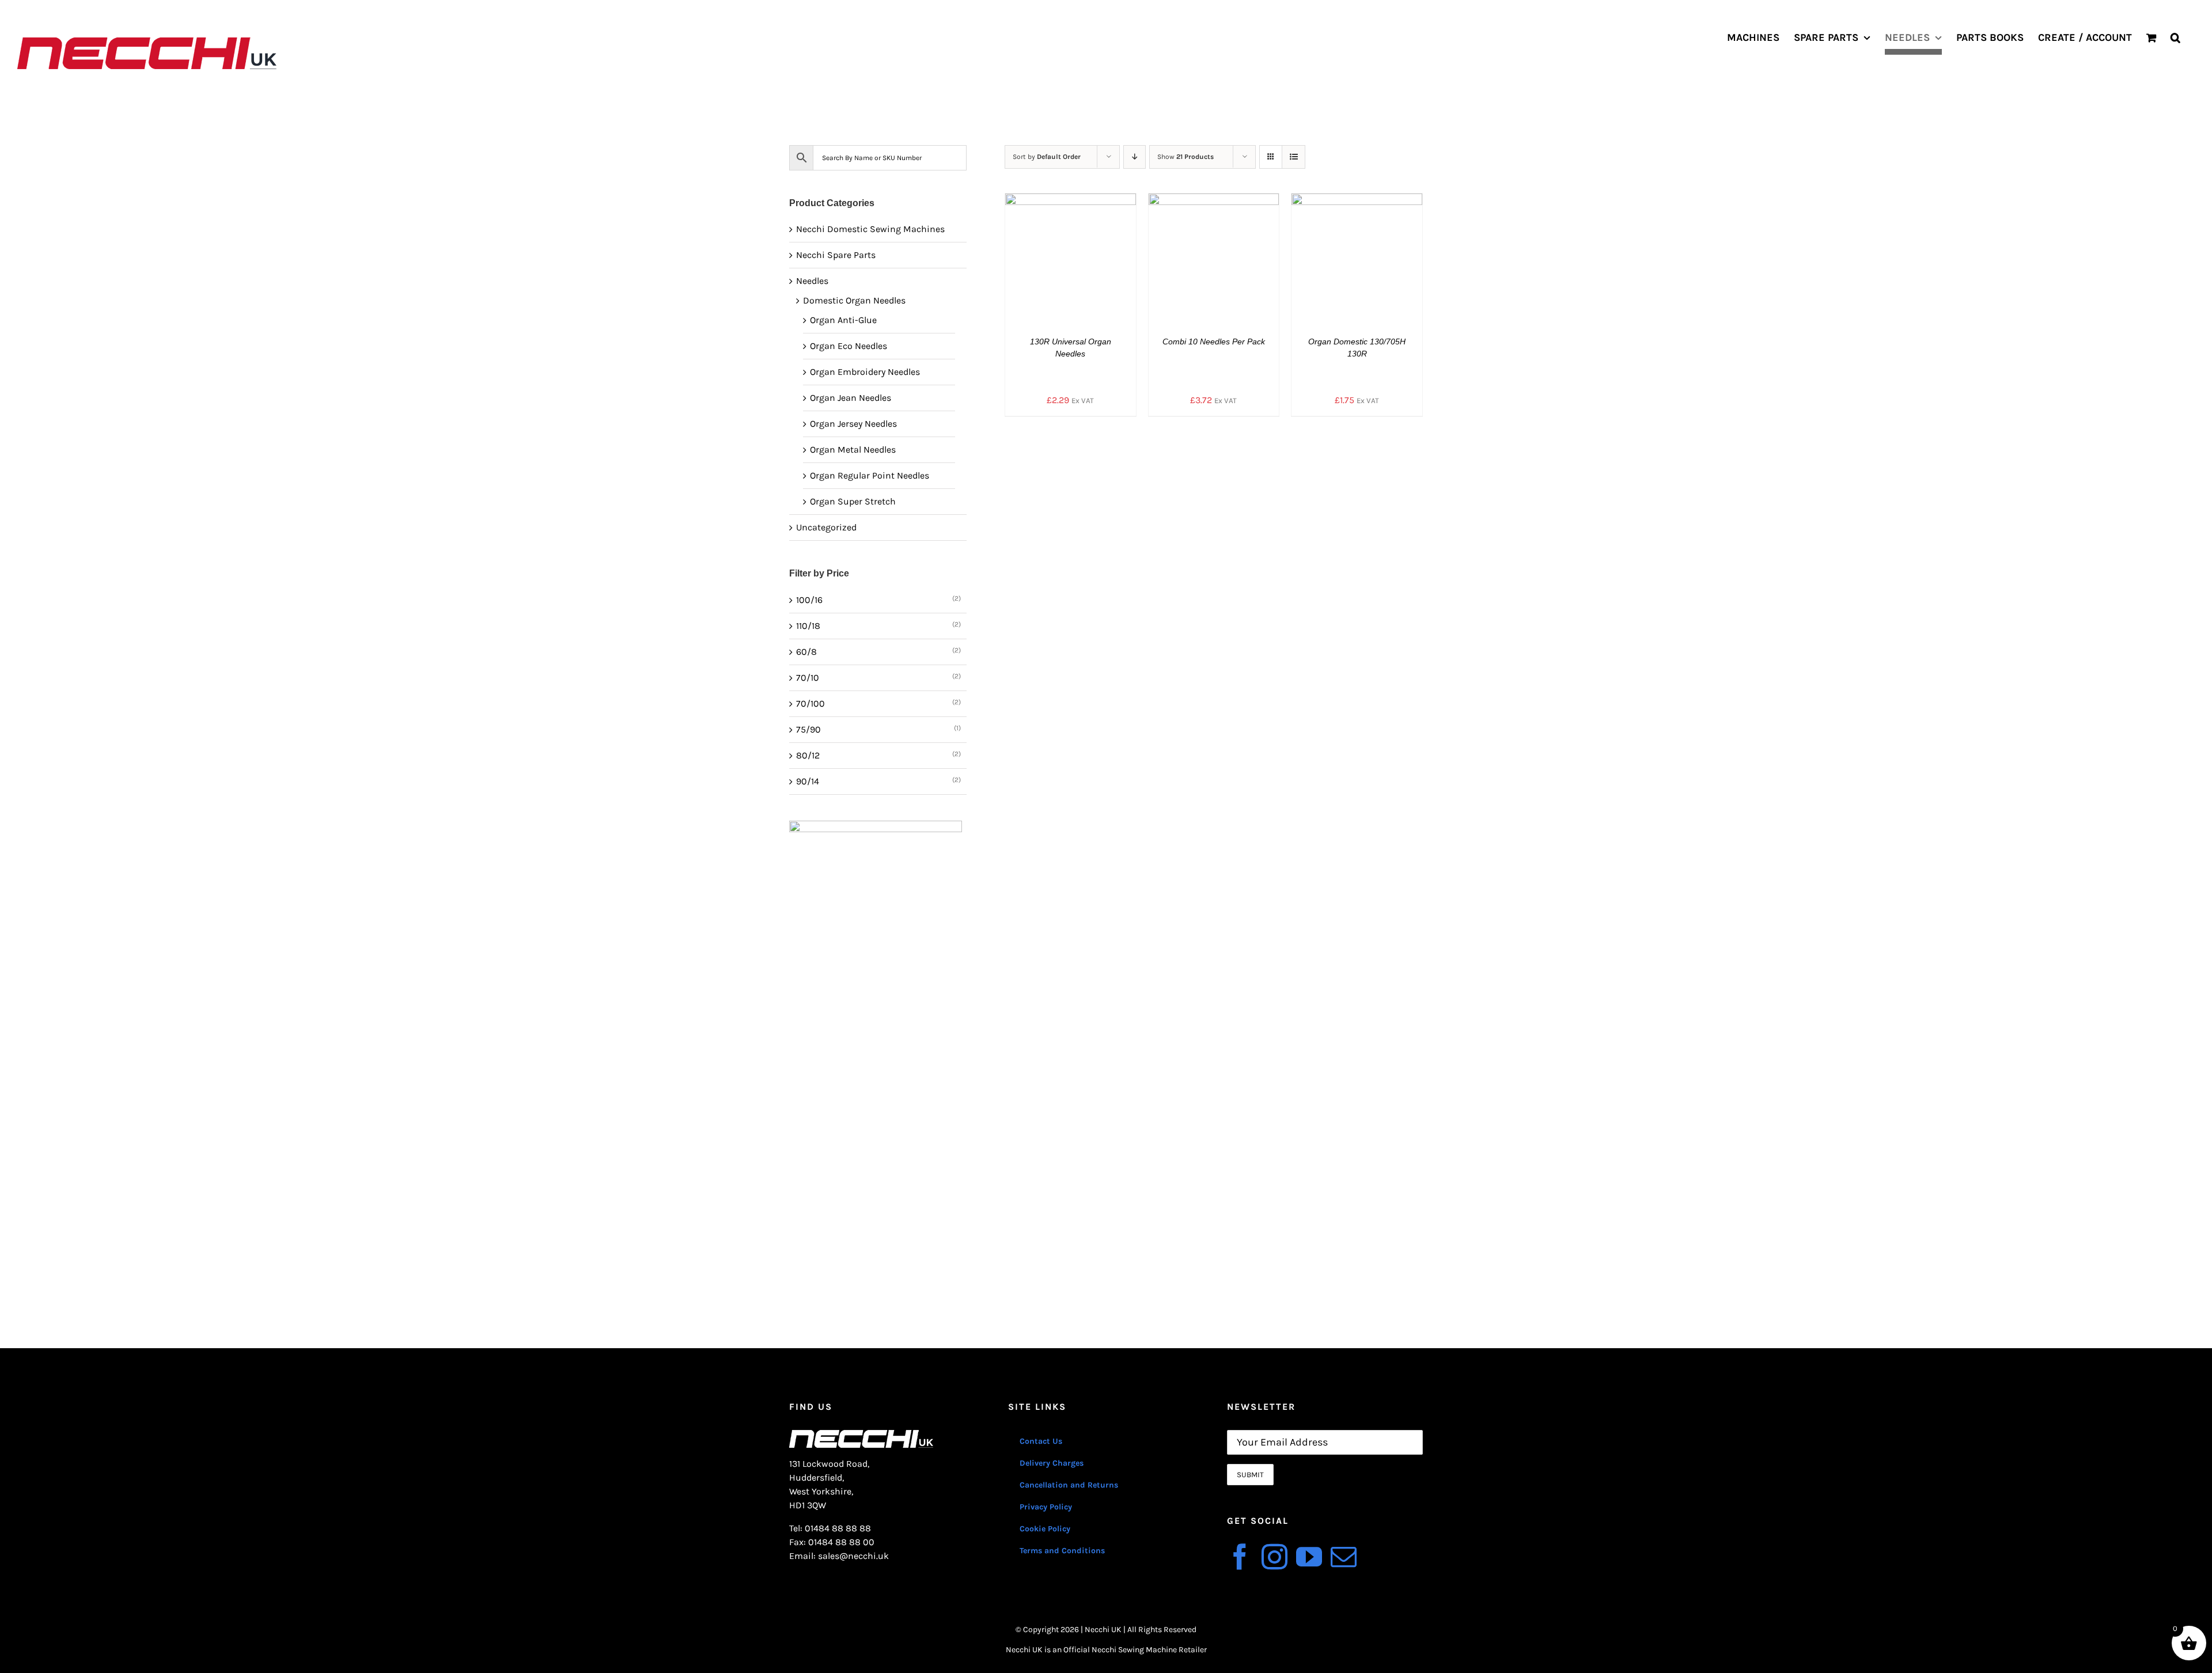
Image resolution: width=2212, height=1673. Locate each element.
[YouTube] (1309, 1557)
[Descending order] (1135, 157)
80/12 (808, 755)
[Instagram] (1274, 1557)
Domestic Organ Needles (854, 300)
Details (1079, 261)
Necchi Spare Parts (836, 255)
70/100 (810, 703)
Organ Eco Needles (849, 346)
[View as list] (1294, 157)
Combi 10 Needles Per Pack (1214, 342)
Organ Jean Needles (851, 398)
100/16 (809, 600)
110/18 (808, 626)
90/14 (808, 781)
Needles (812, 281)
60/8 (806, 652)
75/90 (808, 729)
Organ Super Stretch (853, 501)
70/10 (808, 678)
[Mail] (1344, 1557)
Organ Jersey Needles (853, 424)
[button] (2175, 37)
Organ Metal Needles (853, 449)
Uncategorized (826, 527)
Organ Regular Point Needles (870, 475)
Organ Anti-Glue (843, 320)
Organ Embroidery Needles (865, 372)
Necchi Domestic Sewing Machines (870, 229)
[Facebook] (1240, 1557)
